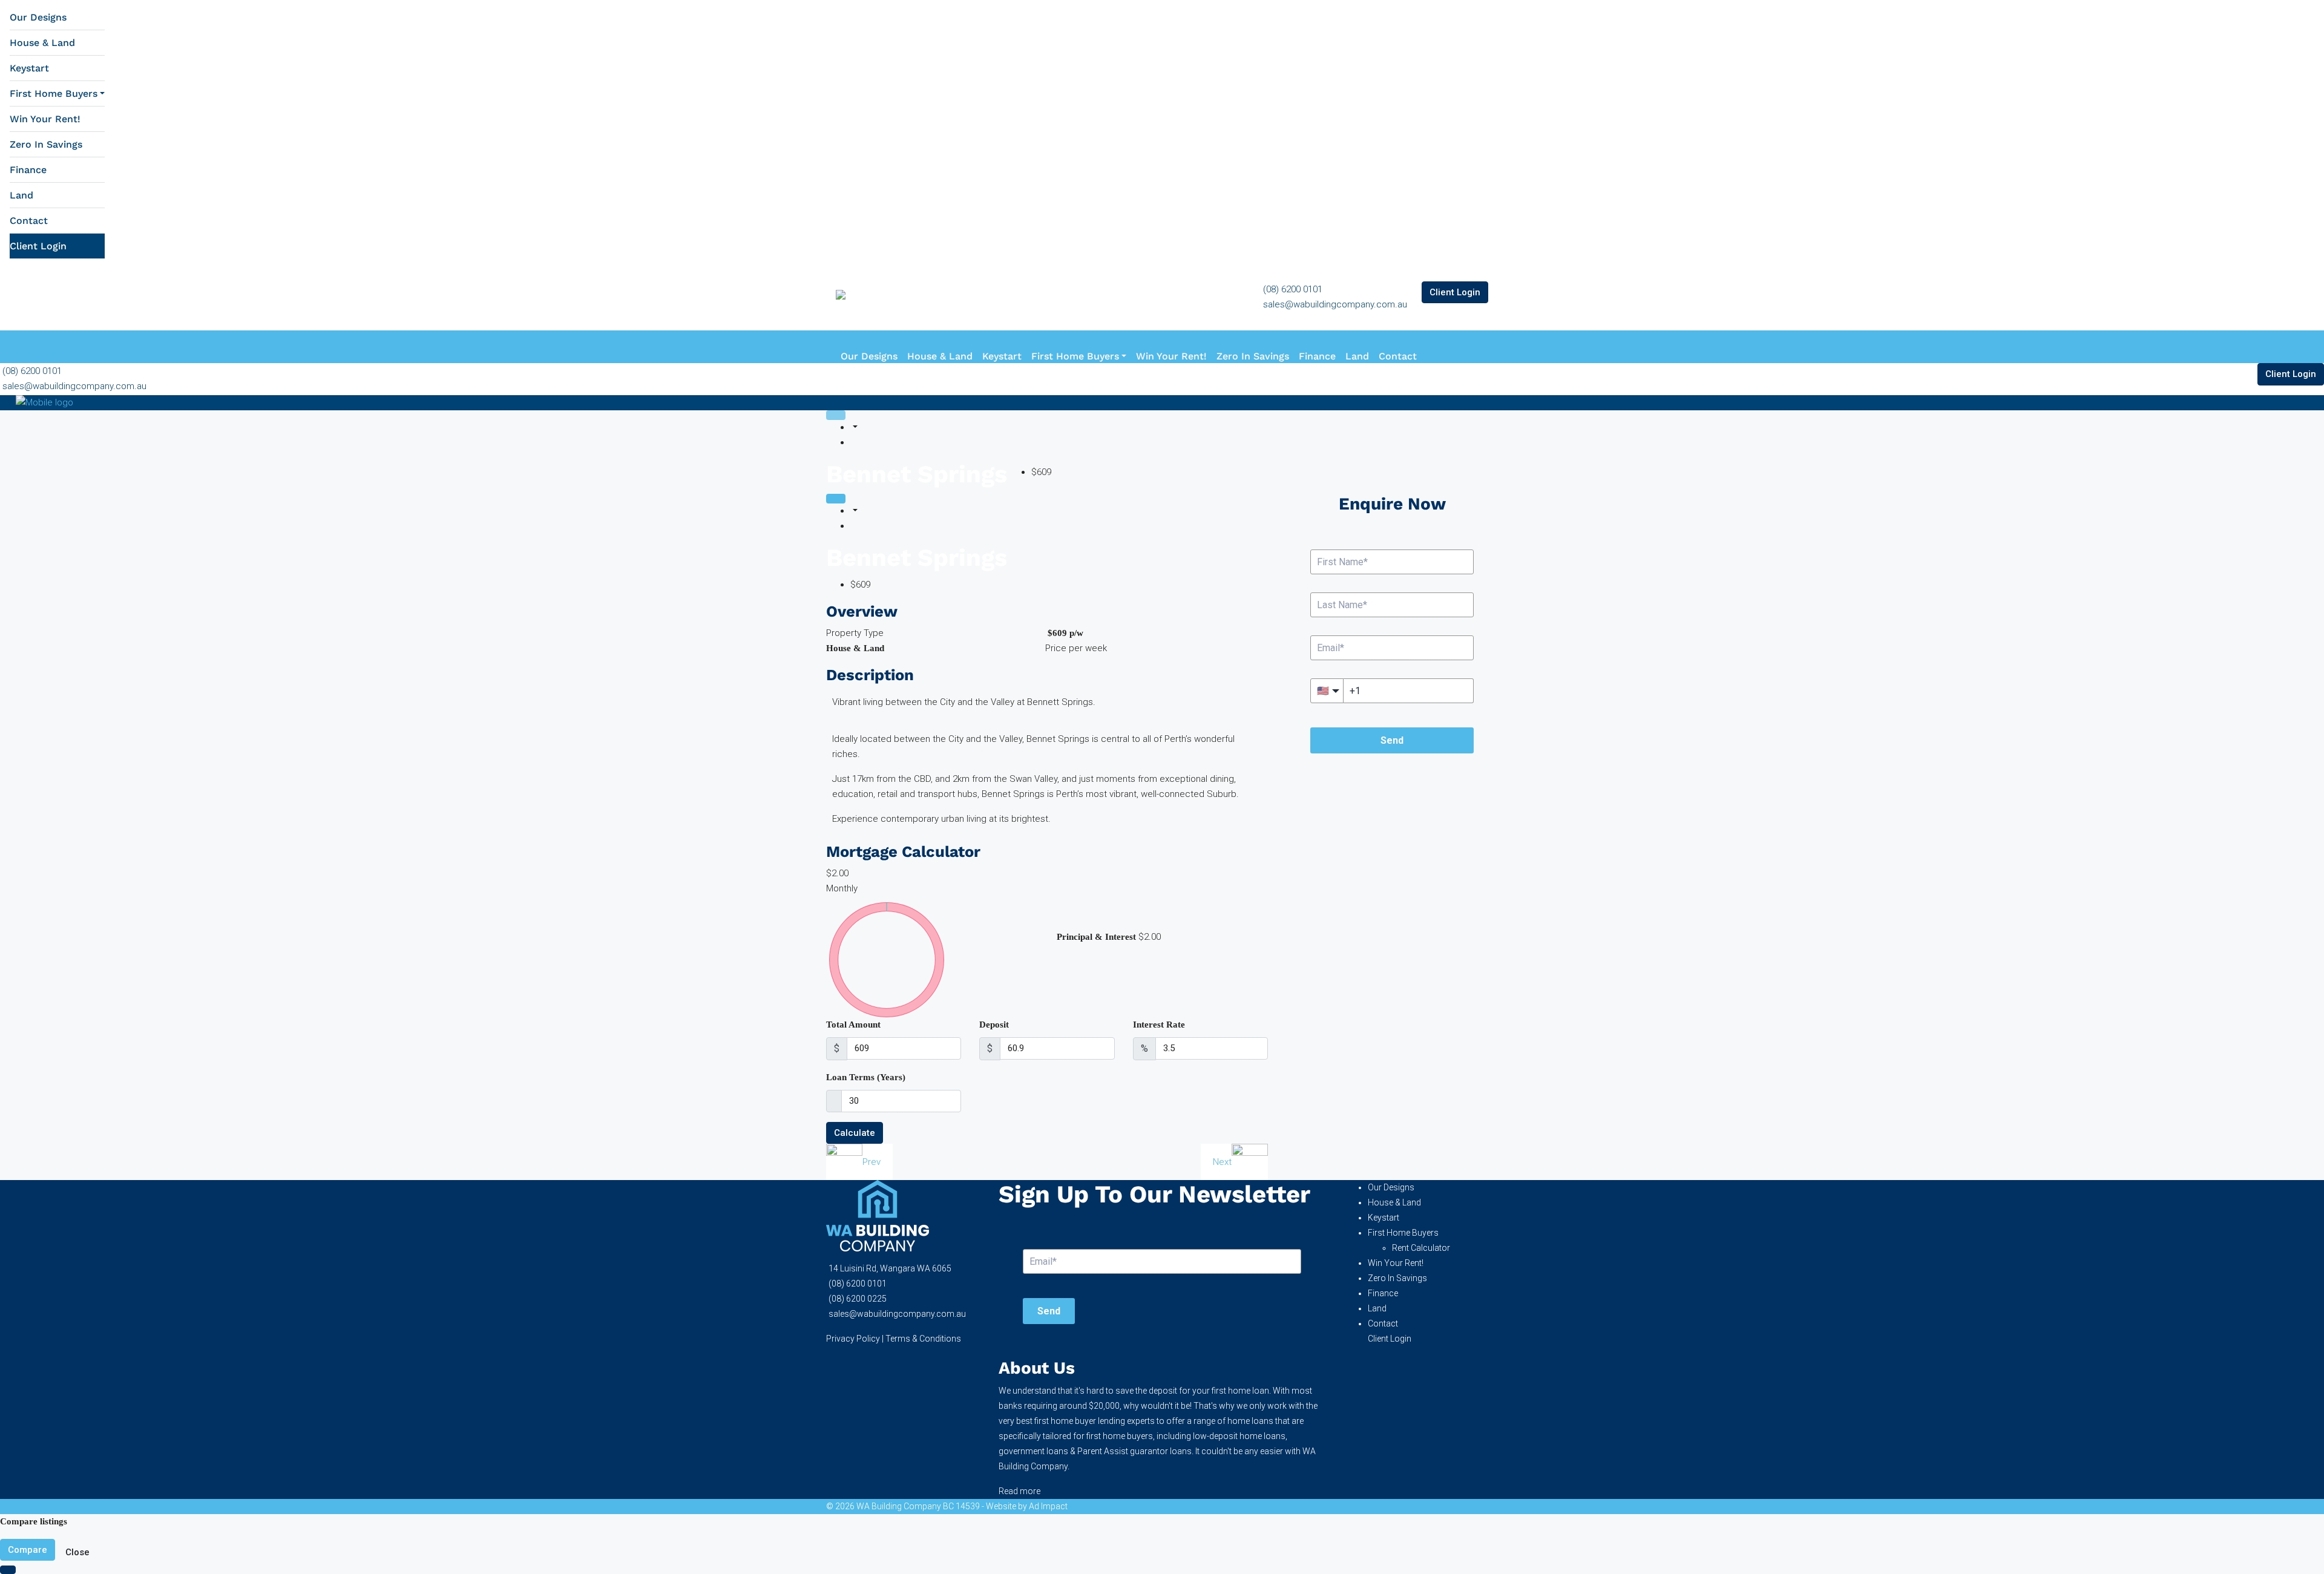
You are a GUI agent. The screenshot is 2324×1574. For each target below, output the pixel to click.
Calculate (855, 1133)
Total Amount (853, 1025)
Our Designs (38, 17)
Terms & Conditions (923, 1339)
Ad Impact (1048, 1506)
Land (21, 195)
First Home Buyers (54, 93)
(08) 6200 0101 (1293, 289)
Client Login (38, 246)
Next (1222, 1162)
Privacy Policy (853, 1339)
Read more (1019, 1491)
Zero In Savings (46, 144)
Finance (28, 170)
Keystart (29, 68)
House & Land (42, 43)
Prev (871, 1162)
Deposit (994, 1025)
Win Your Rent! (45, 119)
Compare (28, 1550)
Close (77, 1552)
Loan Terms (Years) (866, 1077)
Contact (29, 221)
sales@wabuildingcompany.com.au (1335, 304)
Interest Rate (1159, 1025)
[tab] (836, 415)
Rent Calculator (1421, 1248)
